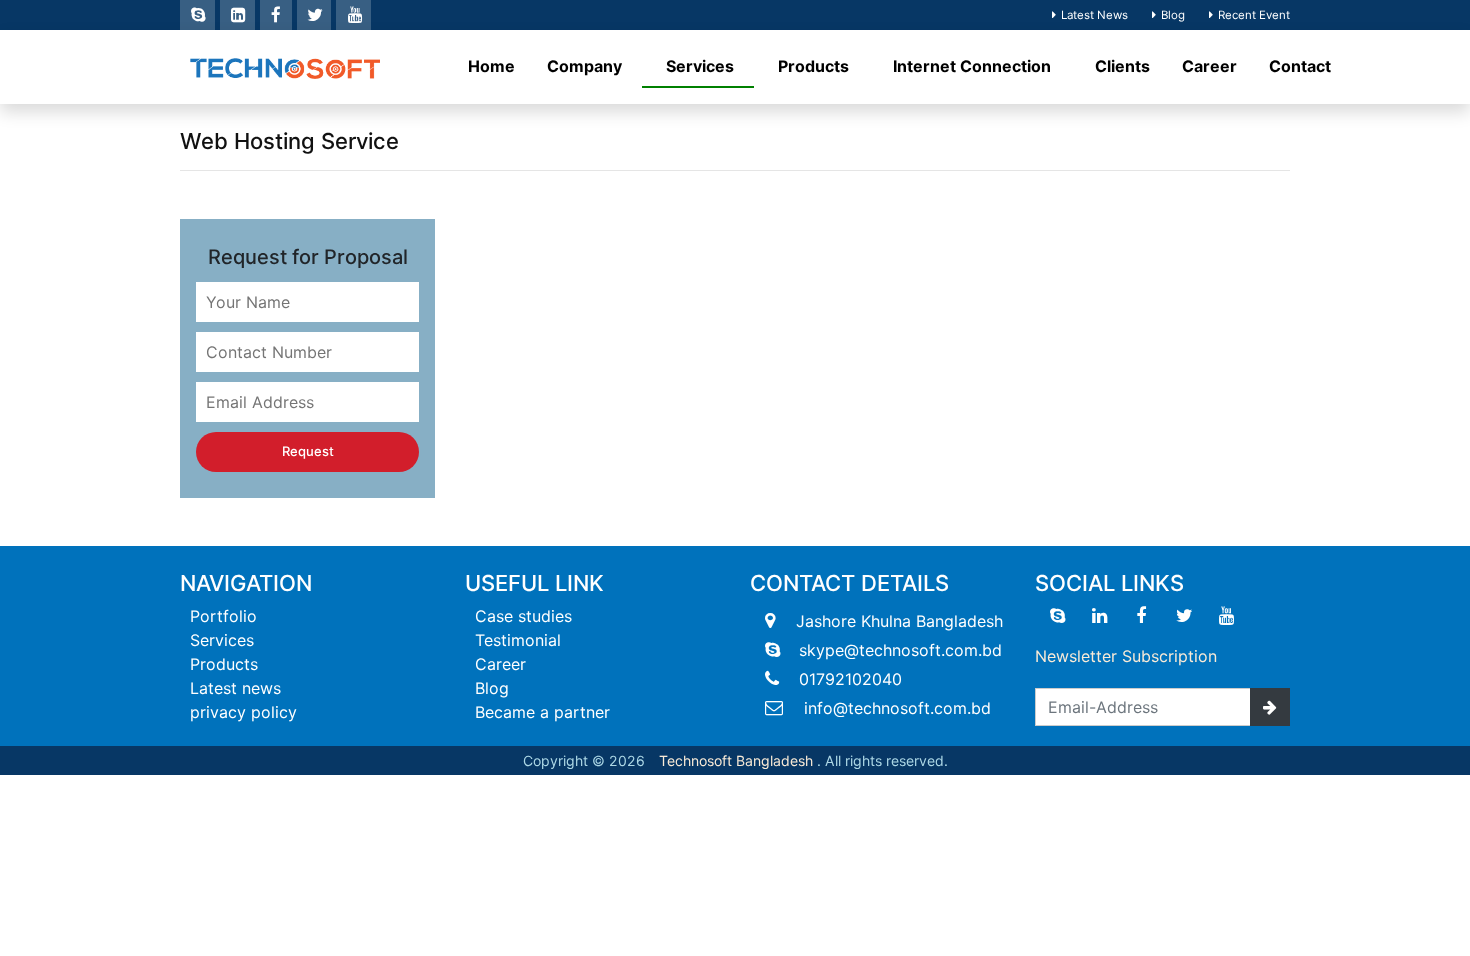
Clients (1122, 66)
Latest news (235, 688)
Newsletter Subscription (1126, 656)
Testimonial (518, 640)
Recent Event (1254, 15)
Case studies (523, 616)
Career (1209, 66)
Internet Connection (974, 66)
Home (491, 66)
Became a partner (542, 712)
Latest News (1094, 15)
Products (815, 66)
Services (702, 66)
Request (308, 451)
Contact (1300, 66)
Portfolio (223, 616)
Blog (1173, 15)
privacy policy (243, 712)
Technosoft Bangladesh (736, 760)
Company (586, 66)
